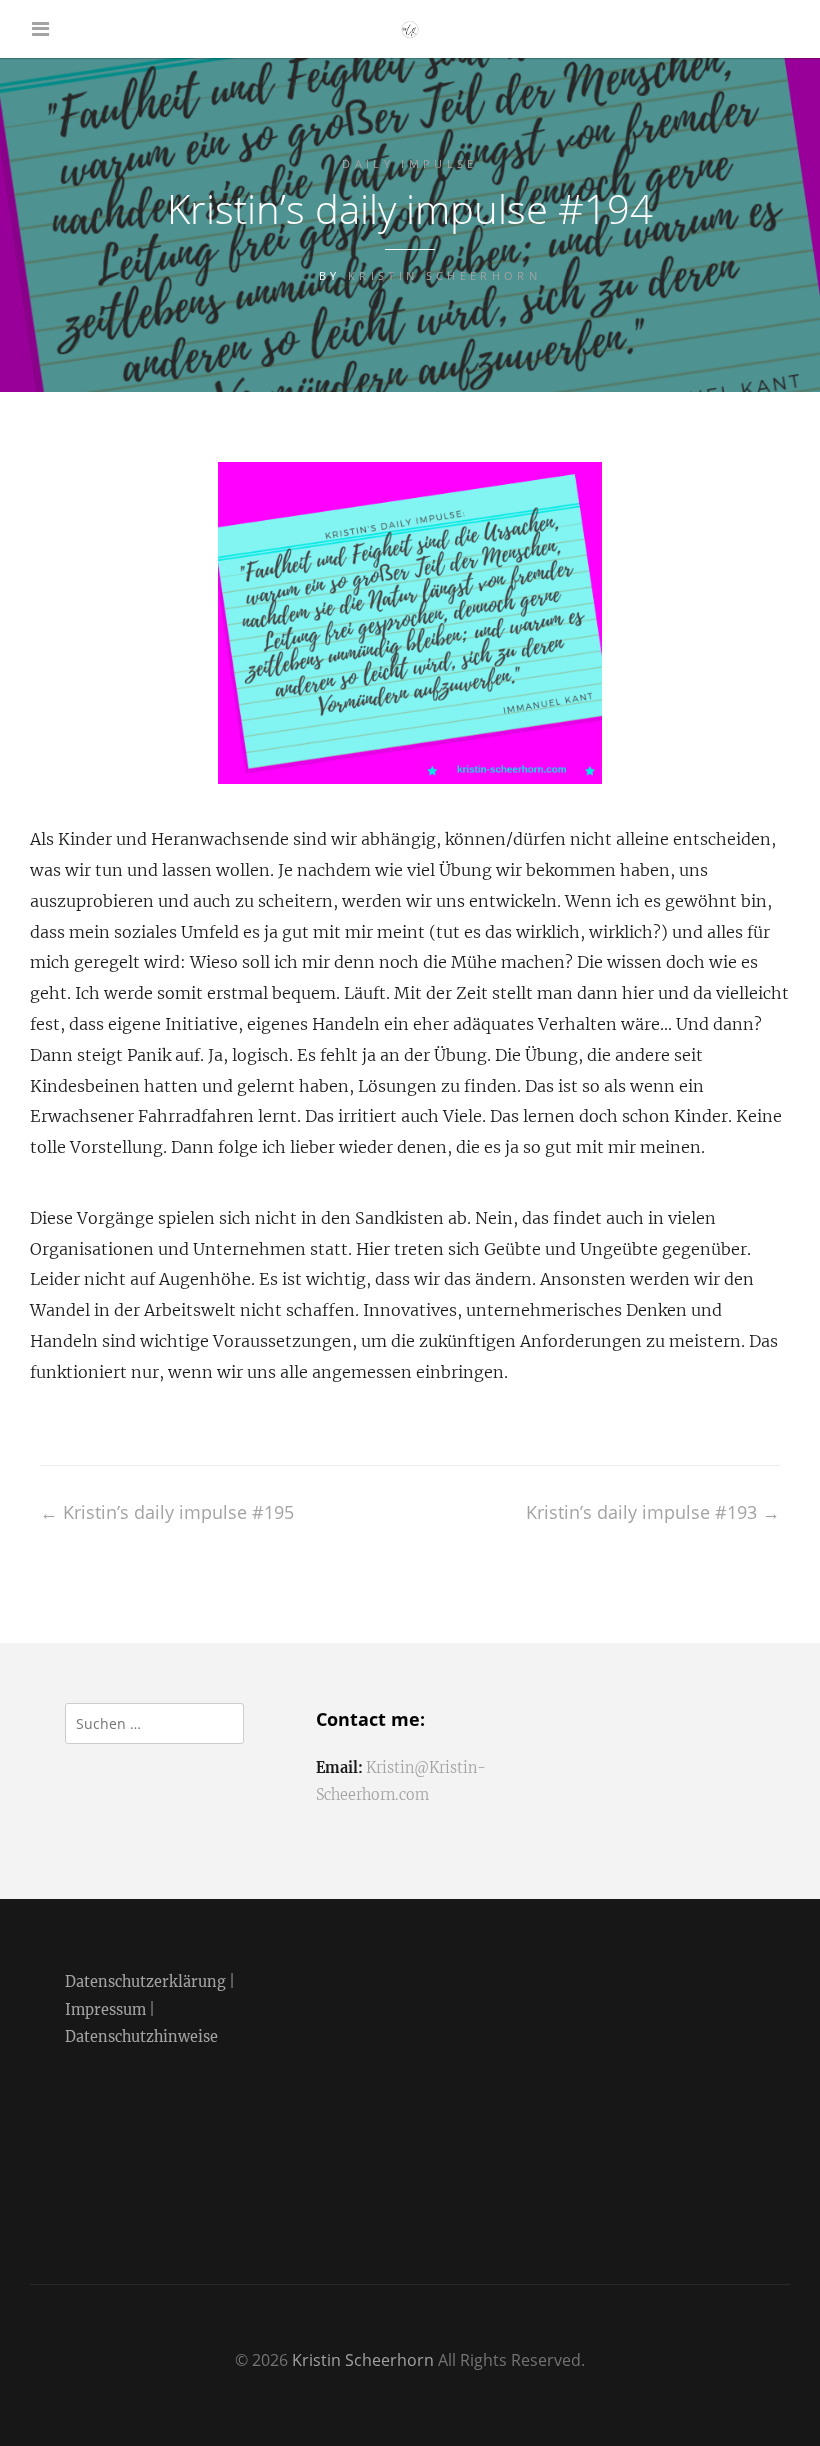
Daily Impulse (409, 163)
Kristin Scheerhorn (444, 275)
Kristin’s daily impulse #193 (653, 1512)
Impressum (105, 2010)
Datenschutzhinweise (141, 2037)
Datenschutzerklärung (145, 1982)
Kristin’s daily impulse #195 (167, 1512)
